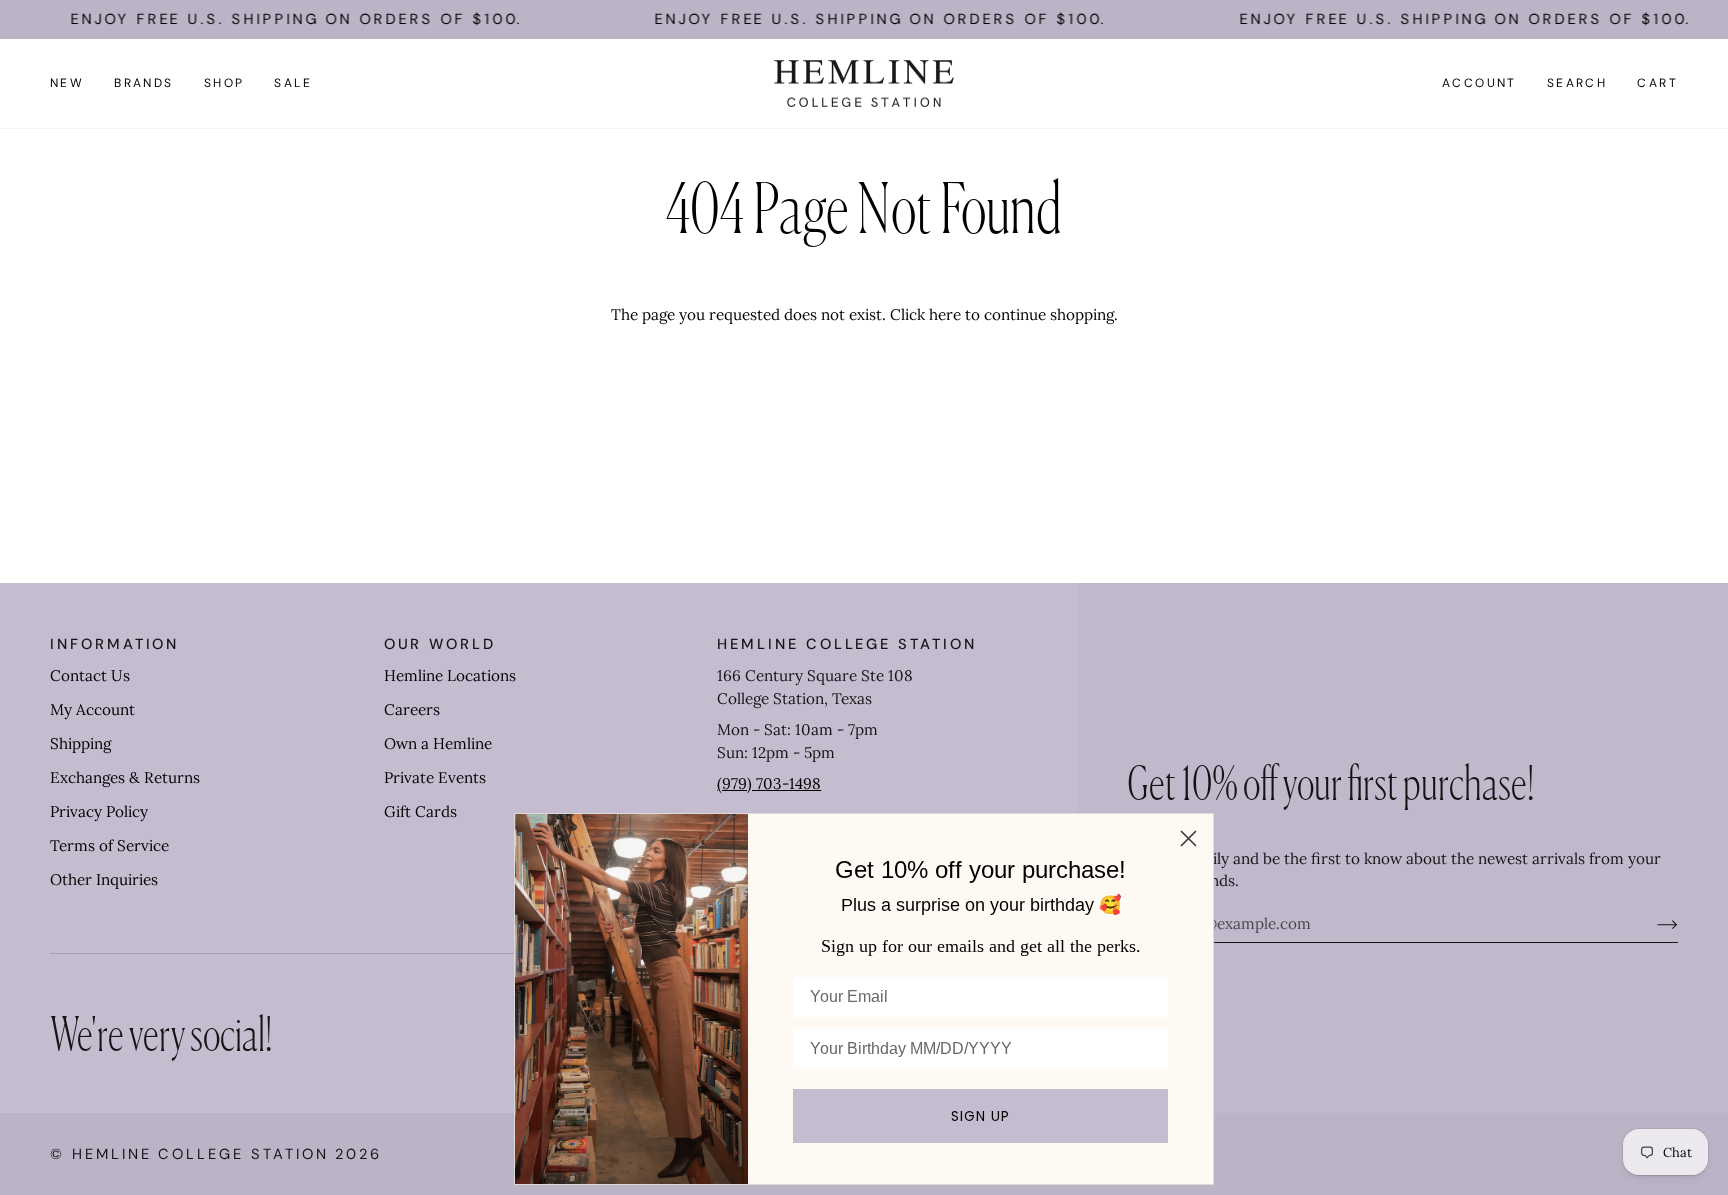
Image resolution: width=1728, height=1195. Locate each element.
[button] (144, 84)
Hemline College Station (200, 1154)
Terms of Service (109, 845)
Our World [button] (440, 644)
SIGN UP (980, 1116)
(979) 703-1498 (769, 783)
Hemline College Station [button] (847, 644)
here (945, 314)
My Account (92, 709)
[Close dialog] (1188, 838)
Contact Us (90, 675)
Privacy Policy (99, 811)
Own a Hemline (438, 743)
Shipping (80, 743)
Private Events (435, 777)
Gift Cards (420, 811)
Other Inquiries (104, 879)
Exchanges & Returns (125, 777)
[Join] (1651, 924)
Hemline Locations (450, 675)
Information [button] (114, 644)
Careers (412, 709)
